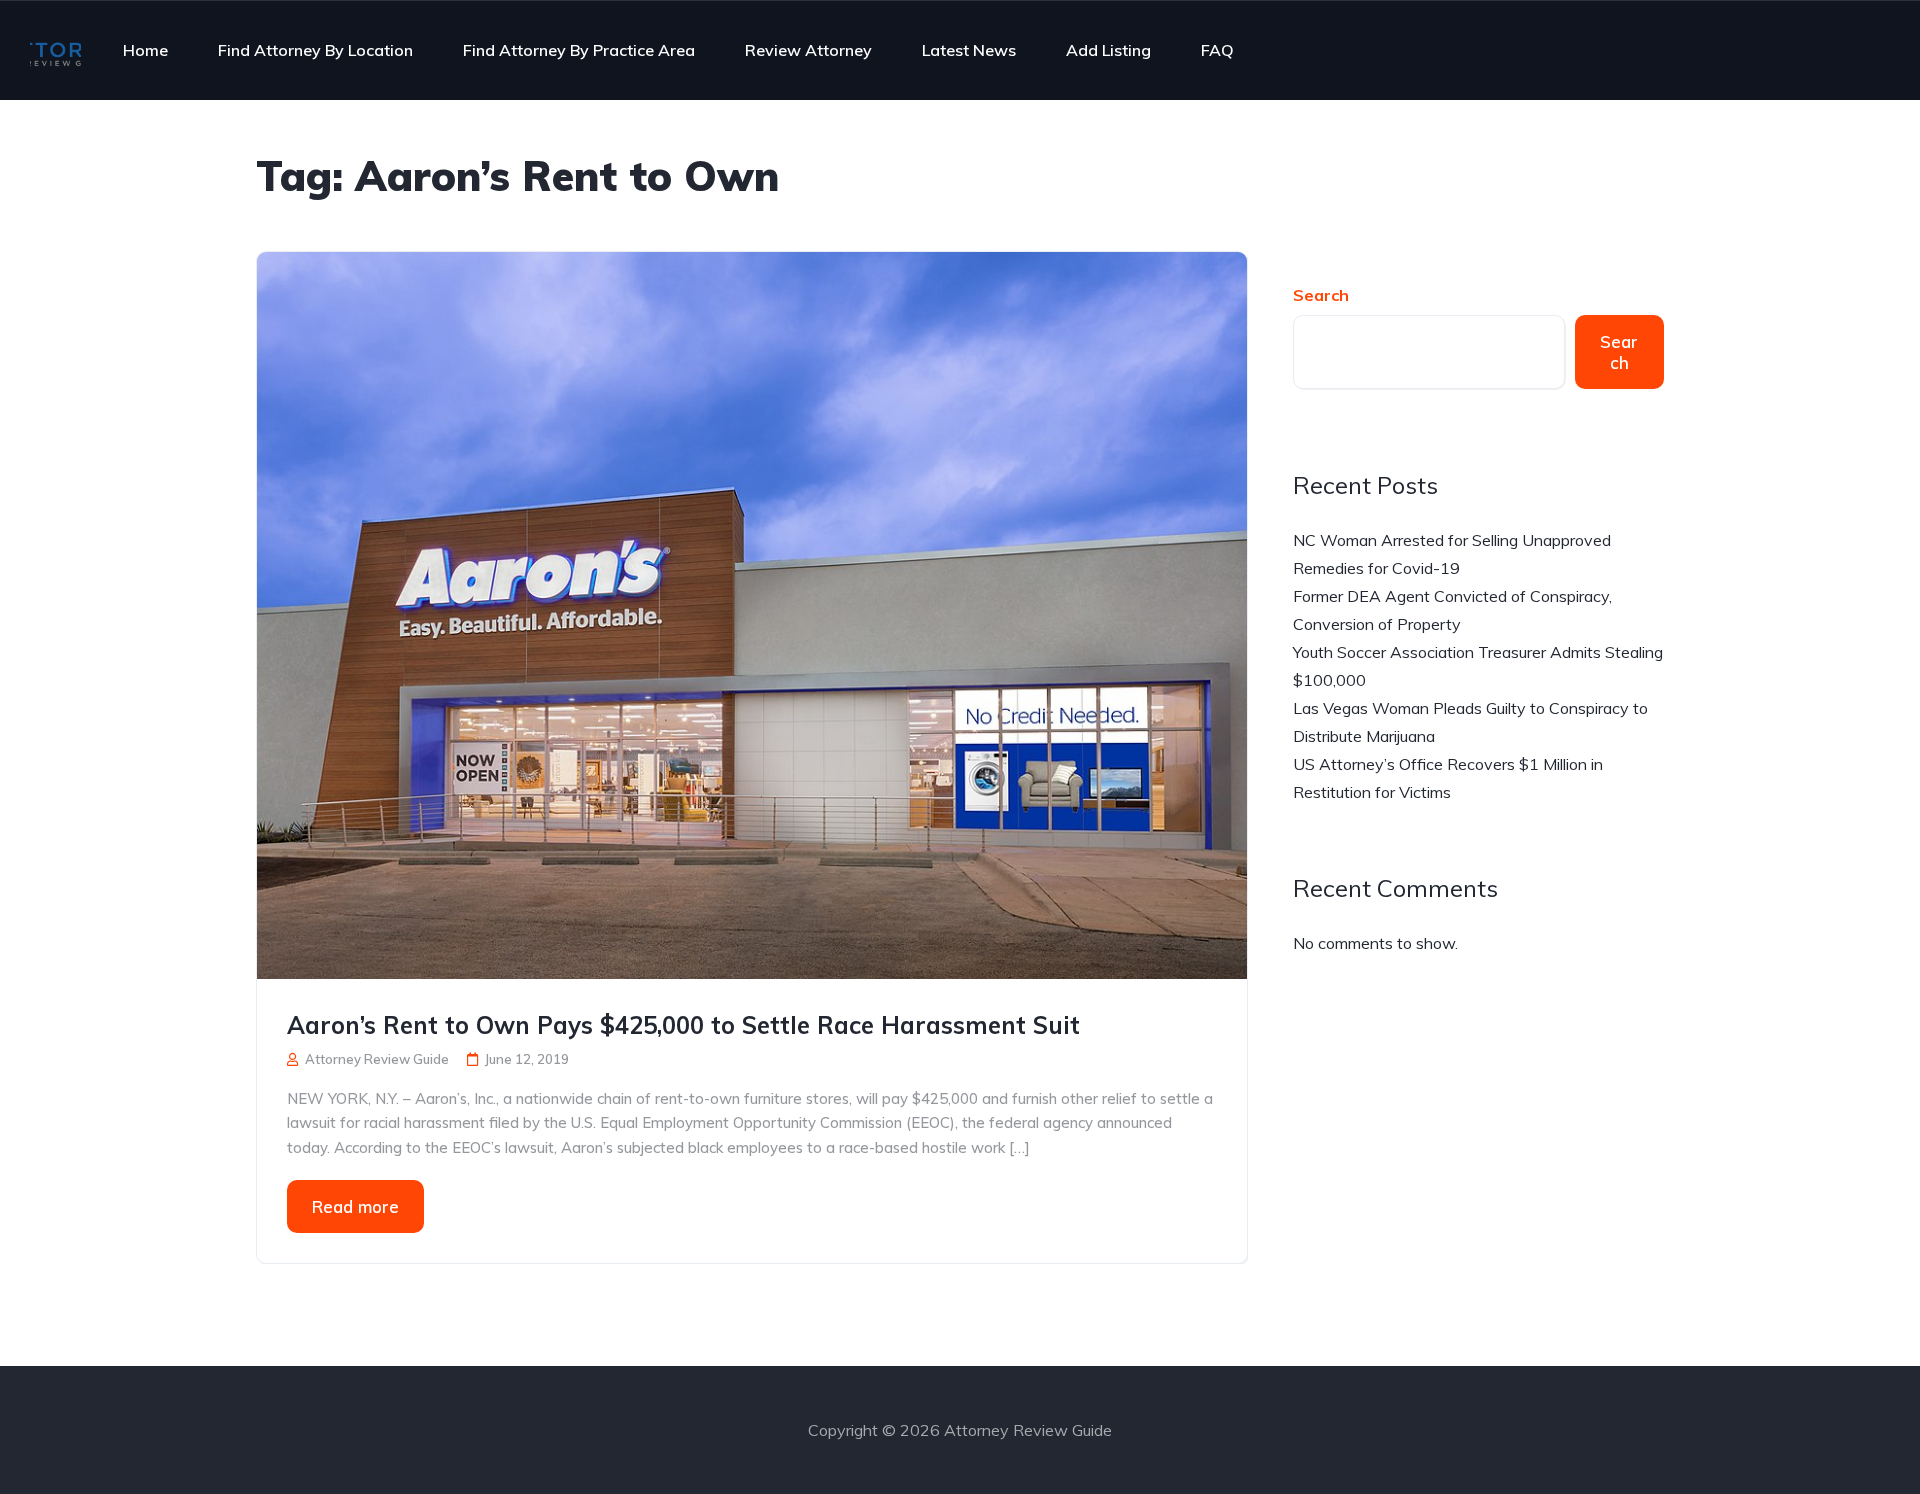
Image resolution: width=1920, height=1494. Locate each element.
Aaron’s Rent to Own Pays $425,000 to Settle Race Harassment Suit (683, 1025)
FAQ (1217, 50)
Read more (355, 1206)
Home (145, 50)
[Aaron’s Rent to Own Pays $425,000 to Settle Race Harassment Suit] (752, 613)
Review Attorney (808, 50)
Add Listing (1108, 50)
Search (1321, 295)
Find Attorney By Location (315, 50)
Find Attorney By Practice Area (579, 50)
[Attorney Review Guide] (55, 50)
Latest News (969, 50)
